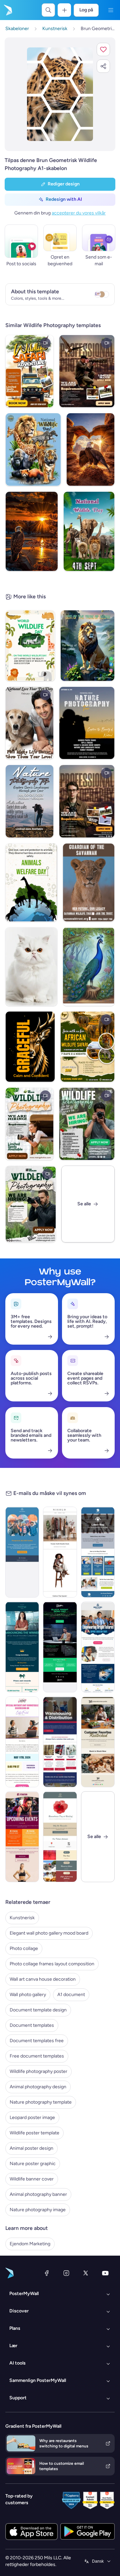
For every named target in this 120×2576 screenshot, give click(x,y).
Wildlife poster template (34, 2133)
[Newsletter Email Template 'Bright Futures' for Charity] (98, 1647)
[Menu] (111, 10)
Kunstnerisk (22, 1918)
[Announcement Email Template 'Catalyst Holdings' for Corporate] (22, 1647)
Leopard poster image (32, 2117)
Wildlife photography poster (38, 2071)
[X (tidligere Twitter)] (86, 2273)
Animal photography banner (38, 2194)
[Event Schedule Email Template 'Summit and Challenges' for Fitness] (22, 1837)
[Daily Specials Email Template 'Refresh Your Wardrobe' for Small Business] (60, 1552)
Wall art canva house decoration (43, 1979)
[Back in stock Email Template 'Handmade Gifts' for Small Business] (98, 1742)
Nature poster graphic (33, 2164)
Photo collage (24, 1948)
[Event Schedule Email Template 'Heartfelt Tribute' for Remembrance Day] (60, 1837)
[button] (103, 49)
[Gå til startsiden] (7, 10)
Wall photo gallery (28, 1995)
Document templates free (37, 2041)
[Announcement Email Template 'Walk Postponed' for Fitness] (22, 1552)
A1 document (71, 1995)
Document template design (38, 2010)
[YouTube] (105, 2273)
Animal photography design (38, 2087)
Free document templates (37, 2056)
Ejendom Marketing (30, 2244)
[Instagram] (66, 2273)
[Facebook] (47, 2273)
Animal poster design (31, 2148)
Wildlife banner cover (32, 2179)
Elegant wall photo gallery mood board (49, 1933)
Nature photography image (38, 2210)
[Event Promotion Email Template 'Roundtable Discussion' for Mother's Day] (22, 1742)
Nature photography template (41, 2102)
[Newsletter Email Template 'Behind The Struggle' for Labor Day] (98, 1552)
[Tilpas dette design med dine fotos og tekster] (60, 94)
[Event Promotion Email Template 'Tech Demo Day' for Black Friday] (60, 1647)
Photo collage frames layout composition (52, 1964)
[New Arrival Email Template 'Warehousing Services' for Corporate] (60, 1742)
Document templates (32, 2025)
